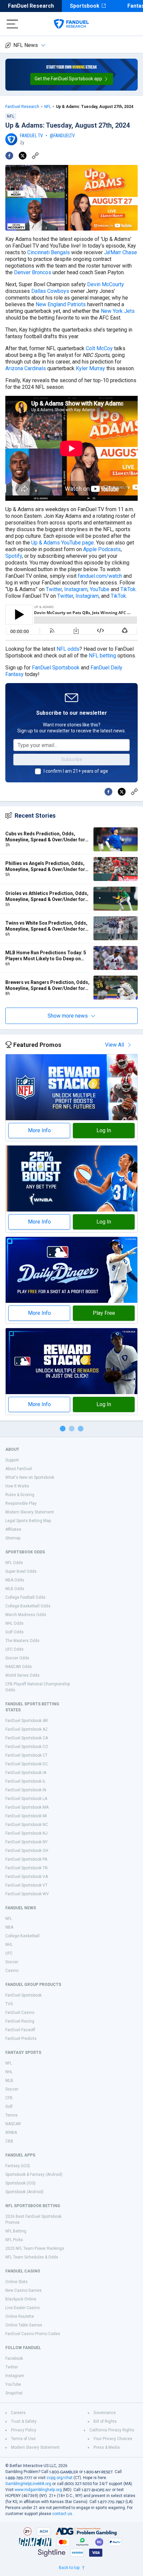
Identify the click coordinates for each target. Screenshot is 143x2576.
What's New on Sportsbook (30, 1477)
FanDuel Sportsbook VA (27, 1877)
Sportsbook (85, 6)
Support (12, 1460)
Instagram (76, 589)
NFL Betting (16, 2231)
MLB (9, 2081)
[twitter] (23, 156)
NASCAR (13, 2124)
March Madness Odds (26, 1615)
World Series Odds (22, 1675)
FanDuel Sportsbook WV (27, 1894)
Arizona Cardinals (26, 368)
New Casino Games (23, 2290)
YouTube (100, 589)
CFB (9, 2098)
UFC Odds (14, 1649)
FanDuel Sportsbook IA (26, 1773)
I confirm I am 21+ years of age (76, 771)
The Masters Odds (22, 1641)
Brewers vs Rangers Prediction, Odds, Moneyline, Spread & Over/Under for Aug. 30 (47, 985)
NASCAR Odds (19, 1667)
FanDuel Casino (20, 2013)
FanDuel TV (31, 136)
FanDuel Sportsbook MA (27, 1807)
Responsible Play (21, 1503)
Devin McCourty (106, 284)
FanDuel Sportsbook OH (27, 1851)
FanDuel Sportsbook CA (27, 1738)
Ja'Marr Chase (121, 252)
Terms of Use (23, 2439)
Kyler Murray (90, 368)
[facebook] (9, 156)
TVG (9, 2004)
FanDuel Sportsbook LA (26, 1799)
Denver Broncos (33, 272)
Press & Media (107, 2447)
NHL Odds (14, 1623)
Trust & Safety (24, 2421)
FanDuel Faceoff (20, 2030)
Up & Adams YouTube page (63, 543)
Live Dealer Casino (22, 2308)
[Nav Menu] (12, 24)
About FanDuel (19, 1469)
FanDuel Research (31, 6)
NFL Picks (14, 2240)
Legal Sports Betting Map (28, 1521)
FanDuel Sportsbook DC (27, 1764)
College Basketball (22, 1936)
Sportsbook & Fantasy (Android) (34, 2174)
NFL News (26, 45)
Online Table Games (24, 2325)
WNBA (11, 2133)
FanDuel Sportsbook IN (26, 1790)
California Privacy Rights (112, 2430)
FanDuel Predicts (21, 2039)
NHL (9, 1945)
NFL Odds (14, 1563)
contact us (62, 2514)
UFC (9, 1953)
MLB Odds (15, 1589)
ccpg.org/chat (60, 2478)
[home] (71, 24)
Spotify (14, 556)
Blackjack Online (21, 2299)
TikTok (128, 589)
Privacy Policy (24, 2430)
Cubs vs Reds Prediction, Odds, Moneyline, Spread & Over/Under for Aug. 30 (45, 837)
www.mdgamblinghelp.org (38, 2490)
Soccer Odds (17, 1658)
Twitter (54, 589)
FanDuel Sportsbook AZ (27, 1729)
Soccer (12, 1962)
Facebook (14, 2358)
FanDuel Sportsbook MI (26, 1816)
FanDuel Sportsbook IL (25, 1781)
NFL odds (68, 649)
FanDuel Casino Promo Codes (33, 2334)
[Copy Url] (35, 156)
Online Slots (16, 2282)
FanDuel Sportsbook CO (27, 1747)
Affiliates (13, 1529)
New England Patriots (61, 304)
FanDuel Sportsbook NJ (26, 1833)
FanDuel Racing (20, 2021)
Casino (12, 1971)
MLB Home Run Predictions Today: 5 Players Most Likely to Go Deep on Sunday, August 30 (46, 956)
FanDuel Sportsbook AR (27, 1721)
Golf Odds (14, 1632)
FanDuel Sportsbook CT (26, 1755)
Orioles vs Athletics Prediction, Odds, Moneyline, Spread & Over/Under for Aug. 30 (47, 896)
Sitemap (13, 1538)
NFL (48, 107)
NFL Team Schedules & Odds (32, 2257)
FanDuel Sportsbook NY (26, 1842)
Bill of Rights (105, 2421)
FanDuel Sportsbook (56, 668)
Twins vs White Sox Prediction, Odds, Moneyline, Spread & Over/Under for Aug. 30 (46, 926)
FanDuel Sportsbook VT (26, 1885)
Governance (105, 2413)
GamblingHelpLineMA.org (28, 2484)
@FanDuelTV (62, 136)
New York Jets (118, 311)
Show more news (68, 1016)
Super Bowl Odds (21, 1571)
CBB (9, 2141)
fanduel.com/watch (100, 576)
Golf (9, 2107)
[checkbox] (38, 771)
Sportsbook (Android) (24, 2192)
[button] (72, 79)
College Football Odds (25, 1597)
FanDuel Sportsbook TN (26, 1868)
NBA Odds (15, 1580)
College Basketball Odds (28, 1606)
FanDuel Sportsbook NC (27, 1825)
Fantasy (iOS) (18, 2166)
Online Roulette (20, 2316)
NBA (9, 1927)
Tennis (11, 2115)
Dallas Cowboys (50, 291)
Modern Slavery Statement (30, 1512)
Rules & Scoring (20, 1495)
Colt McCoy (99, 348)
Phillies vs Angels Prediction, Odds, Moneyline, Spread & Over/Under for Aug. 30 (45, 866)
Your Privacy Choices (113, 2439)
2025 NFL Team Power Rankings (35, 2248)
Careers (18, 2413)
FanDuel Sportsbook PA (26, 1859)
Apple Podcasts (102, 549)
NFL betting (102, 656)
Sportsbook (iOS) (20, 2183)
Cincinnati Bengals (49, 252)
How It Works (17, 1486)
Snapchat (14, 2393)
